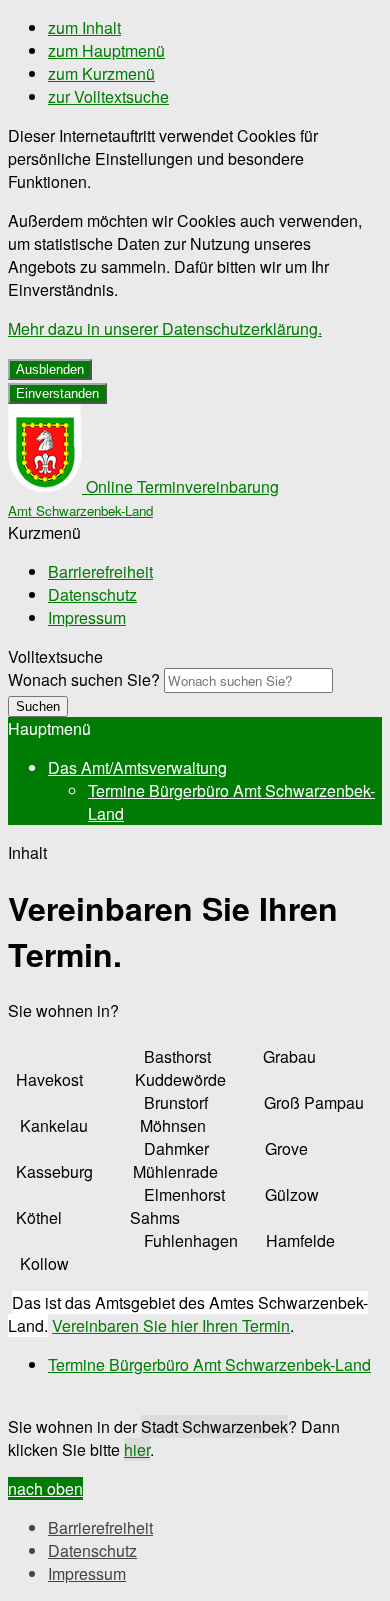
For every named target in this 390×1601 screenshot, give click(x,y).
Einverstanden (57, 393)
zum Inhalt (84, 27)
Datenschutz (92, 594)
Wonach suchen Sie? (84, 679)
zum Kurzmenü (101, 73)
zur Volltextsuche (108, 96)
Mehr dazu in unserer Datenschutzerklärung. (165, 328)
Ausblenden (50, 369)
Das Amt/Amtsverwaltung (137, 767)
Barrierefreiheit (100, 571)
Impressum (87, 617)
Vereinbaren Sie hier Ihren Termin (171, 1325)
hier (137, 1449)
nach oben (45, 1488)
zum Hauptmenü (106, 50)
